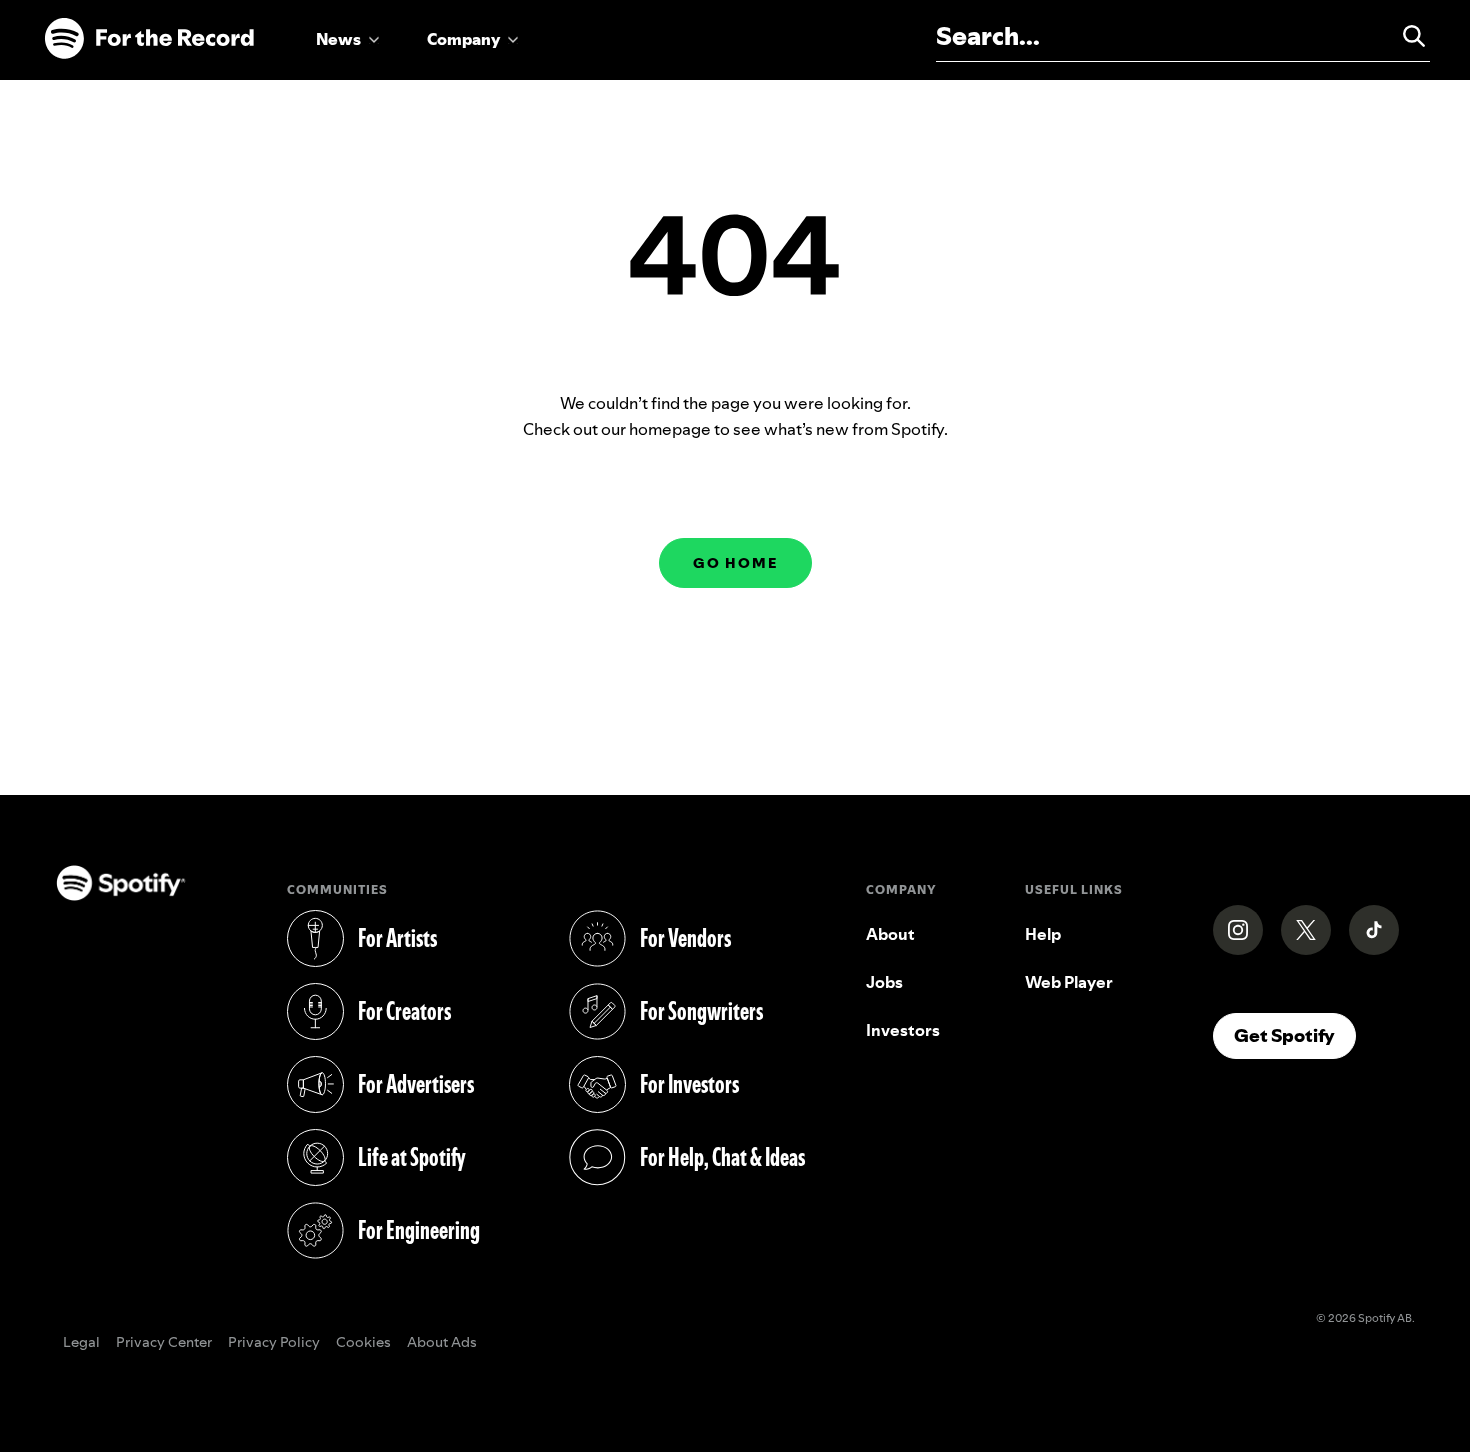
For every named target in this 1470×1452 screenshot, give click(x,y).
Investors (903, 1030)
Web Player (1069, 982)
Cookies (363, 1343)
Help (1043, 934)
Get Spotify (1295, 1035)
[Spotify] (149, 39)
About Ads (442, 1343)
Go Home (735, 563)
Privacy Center (164, 1343)
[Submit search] (1405, 36)
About (890, 934)
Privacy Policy (274, 1343)
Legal (81, 1343)
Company (463, 39)
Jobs (884, 982)
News (338, 39)
